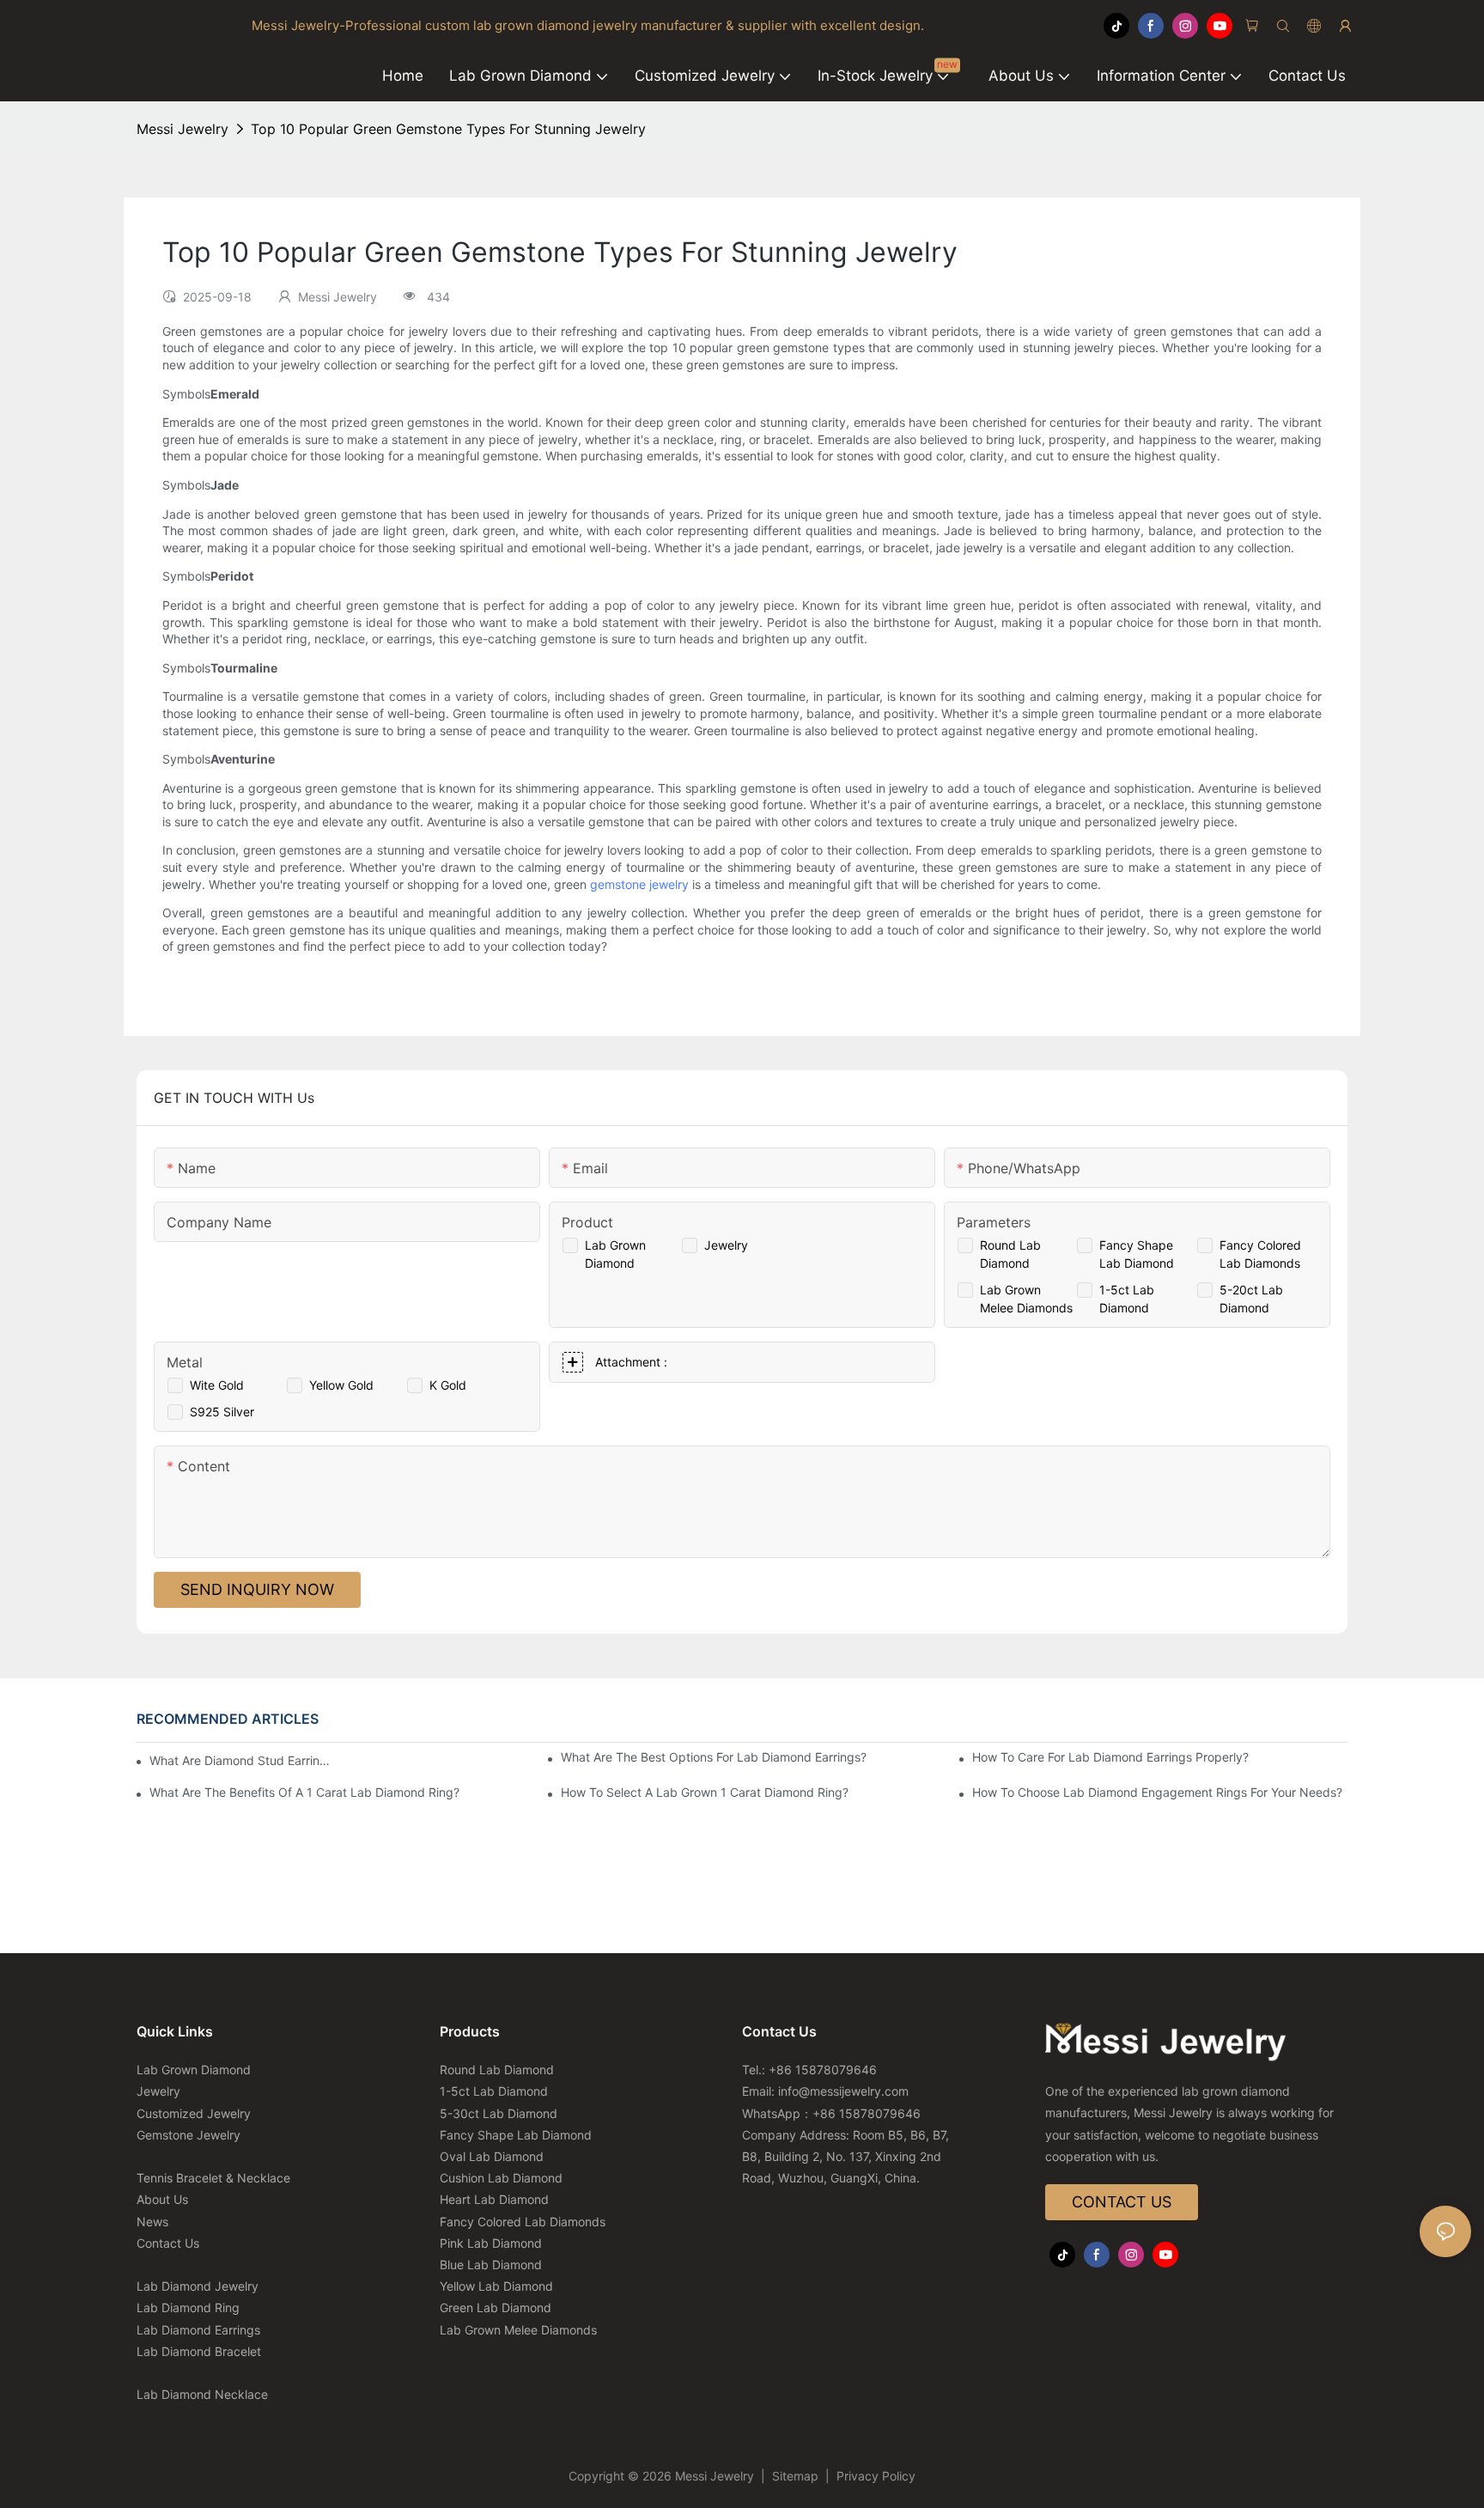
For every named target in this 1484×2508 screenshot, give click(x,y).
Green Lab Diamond (496, 2307)
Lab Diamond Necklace (202, 2394)
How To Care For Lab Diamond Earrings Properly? (1110, 1757)
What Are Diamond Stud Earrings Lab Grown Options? (240, 1760)
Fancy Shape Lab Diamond (516, 2135)
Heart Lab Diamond (494, 2199)
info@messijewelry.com (843, 2091)
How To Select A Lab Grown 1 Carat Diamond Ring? (705, 1792)
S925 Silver (222, 1412)
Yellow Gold (341, 1385)
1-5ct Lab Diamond (494, 2091)
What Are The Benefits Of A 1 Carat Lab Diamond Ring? (304, 1792)
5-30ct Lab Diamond (499, 2113)
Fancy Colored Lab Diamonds (523, 2222)
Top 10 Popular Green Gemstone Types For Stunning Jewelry (448, 129)
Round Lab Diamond (497, 2070)
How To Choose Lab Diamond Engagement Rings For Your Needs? (1157, 1792)
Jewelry (726, 1245)
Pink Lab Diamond (491, 2243)
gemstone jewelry (639, 884)
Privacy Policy (874, 2476)
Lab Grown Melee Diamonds (518, 2330)
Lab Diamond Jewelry (198, 2286)
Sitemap (795, 2476)
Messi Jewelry (182, 129)
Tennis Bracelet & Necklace (213, 2178)
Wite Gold (217, 1385)
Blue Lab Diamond (491, 2265)
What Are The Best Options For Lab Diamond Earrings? (714, 1757)
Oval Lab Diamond (492, 2156)
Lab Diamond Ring (188, 2307)
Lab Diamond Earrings (198, 2330)
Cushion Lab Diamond (501, 2178)
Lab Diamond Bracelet (199, 2351)
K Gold (448, 1385)
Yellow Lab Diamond (496, 2286)
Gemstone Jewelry (189, 2135)
